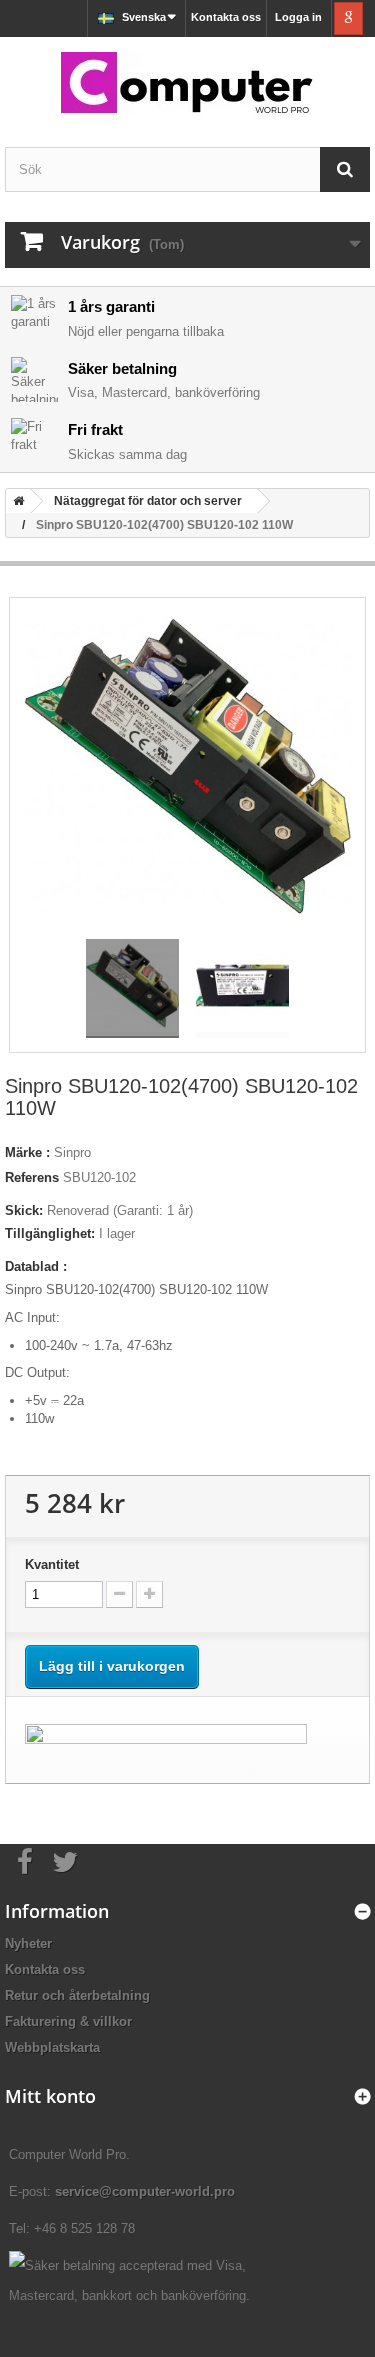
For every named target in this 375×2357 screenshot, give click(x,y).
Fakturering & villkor (68, 2021)
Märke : (27, 1152)
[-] (119, 1594)
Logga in (298, 17)
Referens (32, 1177)
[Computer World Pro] (187, 84)
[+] (149, 1594)
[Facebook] (25, 1860)
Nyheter (28, 1943)
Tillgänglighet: (50, 1233)
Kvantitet (52, 1564)
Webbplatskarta (52, 2047)
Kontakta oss (226, 17)
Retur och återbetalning (77, 1995)
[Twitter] (65, 1860)
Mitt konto (50, 2096)
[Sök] (345, 169)
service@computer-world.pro (145, 2191)
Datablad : (36, 1266)
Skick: (24, 1210)
